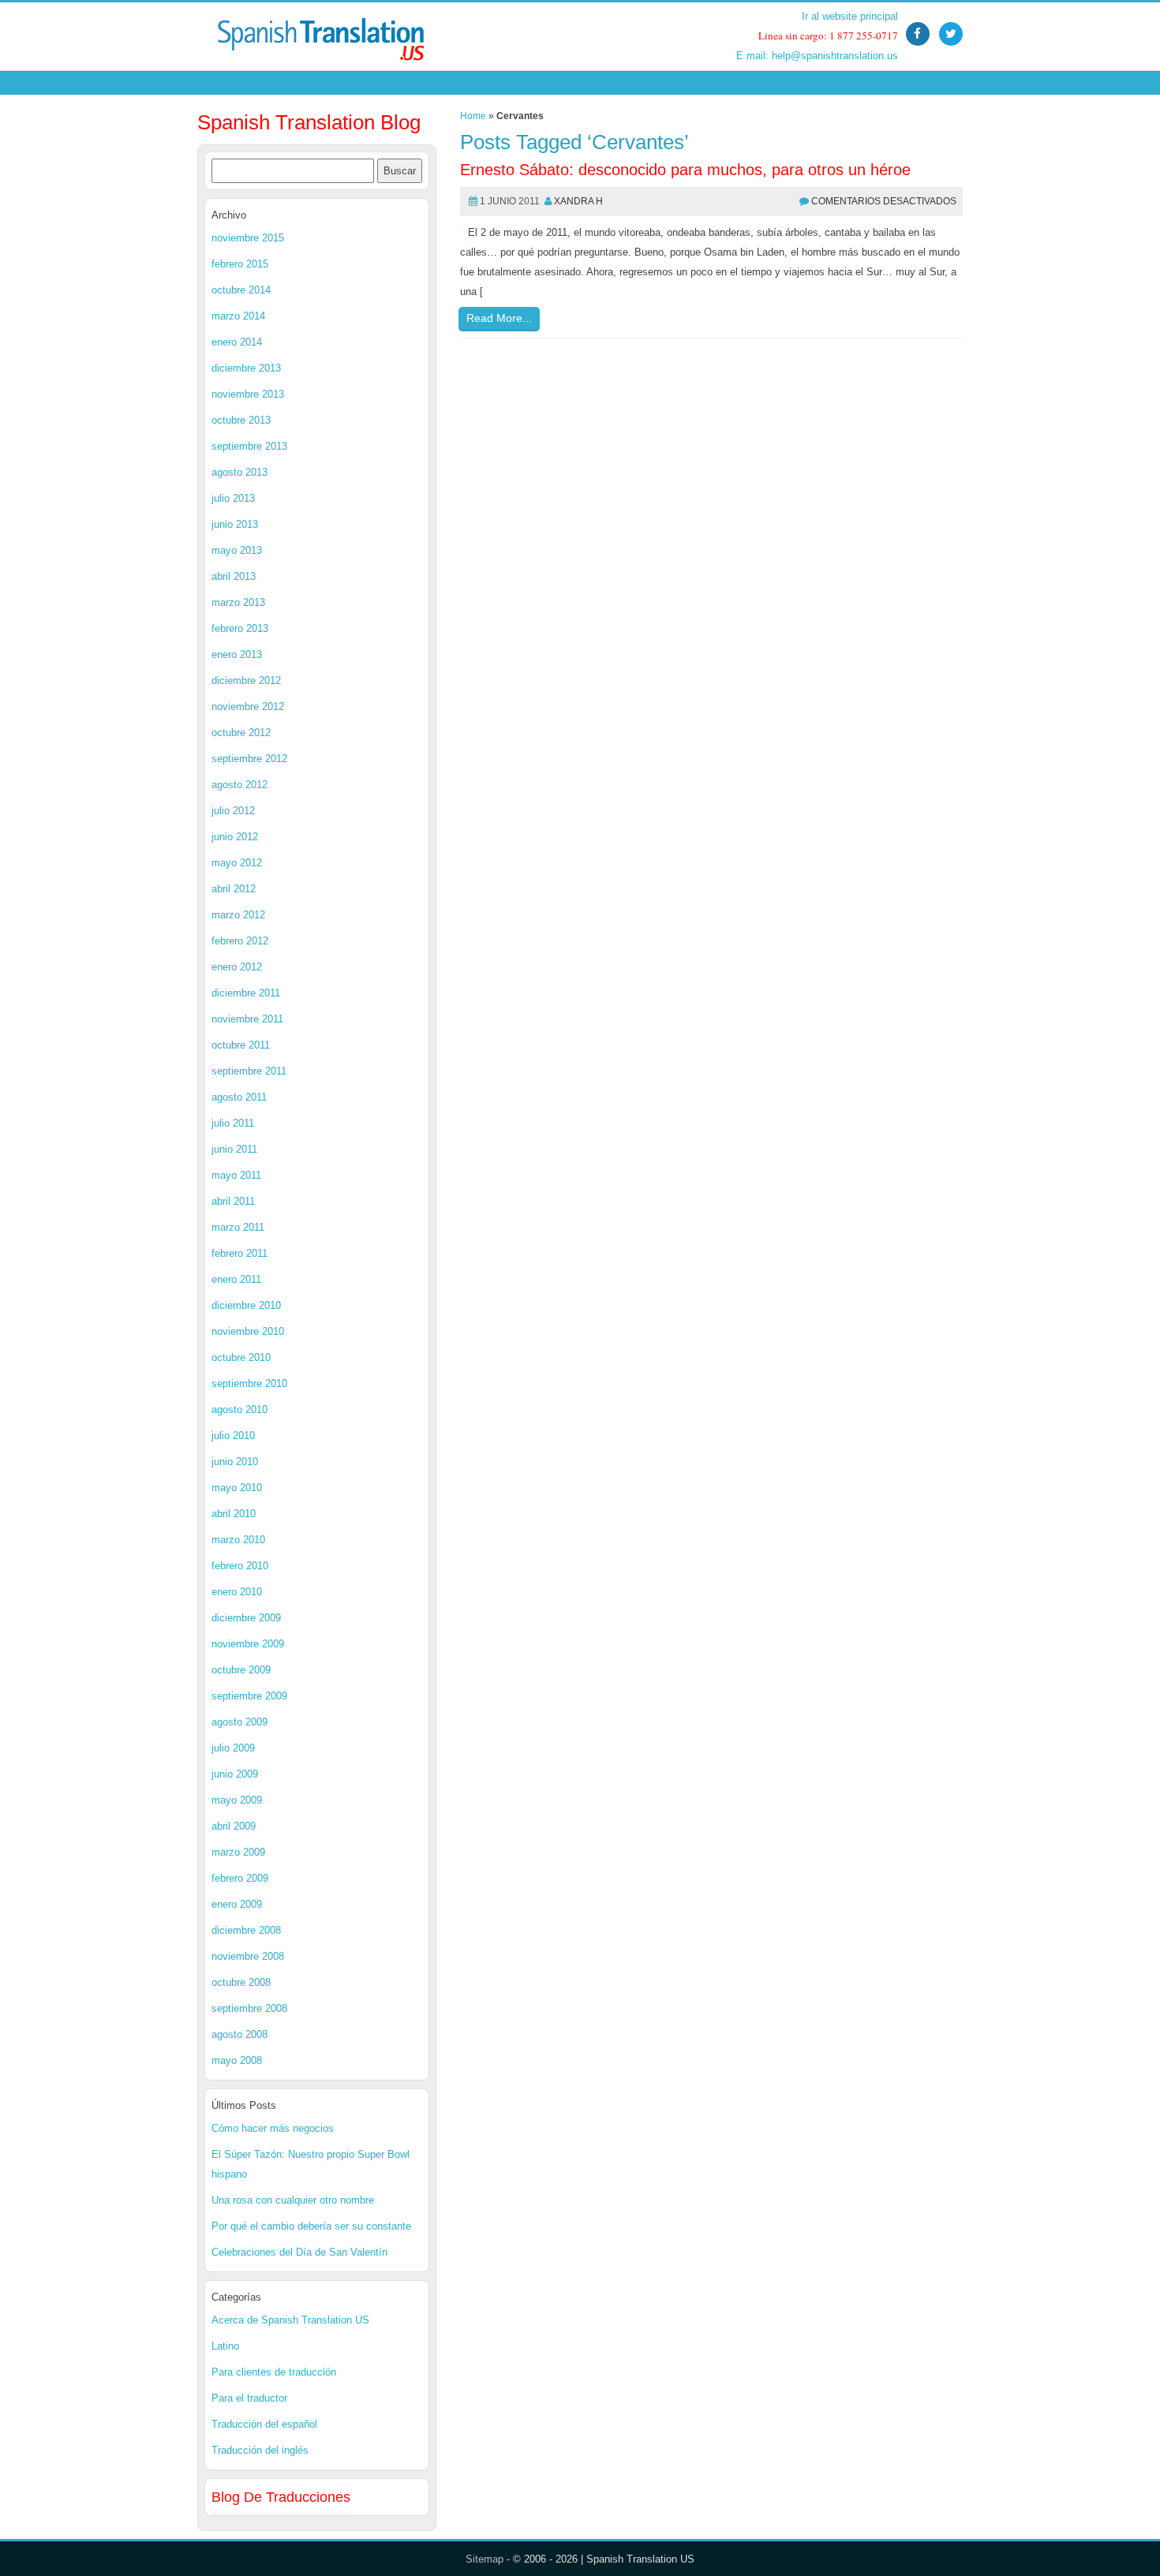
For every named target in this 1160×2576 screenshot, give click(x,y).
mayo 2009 (237, 1800)
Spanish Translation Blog (309, 122)
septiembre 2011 (249, 1071)
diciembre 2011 (246, 993)
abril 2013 (234, 576)
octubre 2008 (241, 1982)
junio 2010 (235, 1462)
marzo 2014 (238, 316)
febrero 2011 (239, 1253)
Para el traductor (249, 2398)
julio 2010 (233, 1436)
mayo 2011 (236, 1175)
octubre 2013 (241, 420)
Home (473, 116)
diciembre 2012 (246, 680)
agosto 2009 (239, 1722)
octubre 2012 (241, 733)
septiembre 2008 (249, 2008)
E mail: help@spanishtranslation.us (817, 56)
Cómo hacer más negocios (273, 2128)
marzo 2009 (238, 1852)
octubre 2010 (241, 1357)
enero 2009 (237, 1904)
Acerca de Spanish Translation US (290, 2320)
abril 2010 (234, 1514)
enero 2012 (237, 967)
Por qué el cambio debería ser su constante (311, 2226)
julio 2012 (233, 811)
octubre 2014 (241, 290)
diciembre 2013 (246, 368)
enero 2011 (236, 1279)
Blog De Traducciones (281, 2497)
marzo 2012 (238, 915)
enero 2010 (237, 1592)
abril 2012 (234, 889)
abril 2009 (234, 1826)
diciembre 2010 (246, 1305)
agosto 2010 (239, 1410)
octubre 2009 (241, 1670)
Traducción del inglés (260, 2450)
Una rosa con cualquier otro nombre (293, 2200)
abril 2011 (233, 1201)
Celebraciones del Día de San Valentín (299, 2252)
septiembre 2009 (249, 1696)
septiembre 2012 (249, 759)
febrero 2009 (240, 1878)
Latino (225, 2346)
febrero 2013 (240, 628)
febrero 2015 (240, 264)
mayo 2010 (237, 1488)
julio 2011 (233, 1123)
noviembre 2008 (248, 1956)
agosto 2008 (239, 2034)
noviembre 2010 (248, 1331)
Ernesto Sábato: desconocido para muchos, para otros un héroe (685, 170)
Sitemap (485, 2559)
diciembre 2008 (246, 1930)
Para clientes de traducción (274, 2372)
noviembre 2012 (248, 707)
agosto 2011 (239, 1097)
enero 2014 (237, 342)
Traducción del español (264, 2424)
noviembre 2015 (248, 238)
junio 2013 (235, 524)
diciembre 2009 (246, 1618)
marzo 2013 (238, 602)
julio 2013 (233, 498)
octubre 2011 (241, 1045)
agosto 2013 (239, 472)
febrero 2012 (240, 941)
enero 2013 (237, 654)
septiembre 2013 (249, 446)
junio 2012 (235, 837)
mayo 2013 (237, 550)
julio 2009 (233, 1748)
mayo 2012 (237, 863)
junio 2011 (234, 1149)
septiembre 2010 (249, 1383)
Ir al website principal (850, 16)
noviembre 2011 (247, 1019)
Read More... (499, 318)
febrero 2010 (240, 1566)
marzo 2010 (238, 1540)
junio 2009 (235, 1774)
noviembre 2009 (248, 1644)
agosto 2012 (239, 785)
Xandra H (578, 201)
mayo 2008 (237, 2060)
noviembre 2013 (248, 394)
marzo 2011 (238, 1227)
